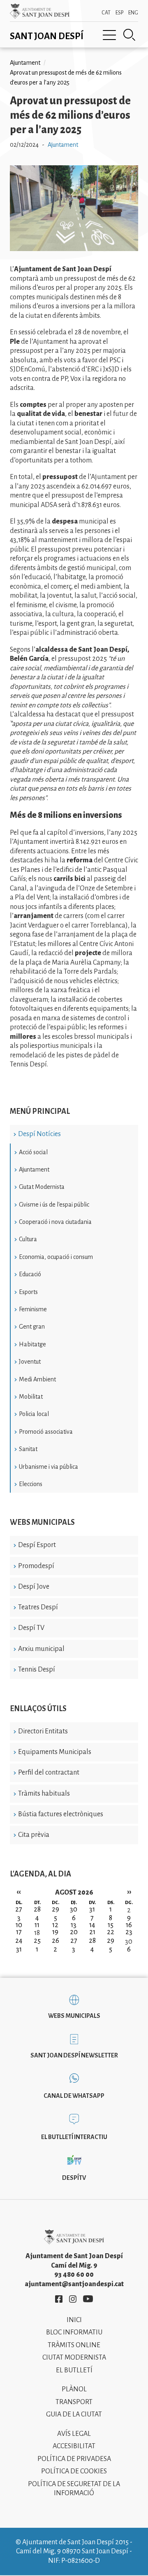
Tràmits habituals (44, 1794)
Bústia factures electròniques (61, 1814)
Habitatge (32, 1344)
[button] (74, 249)
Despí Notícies (39, 1134)
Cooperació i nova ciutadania (55, 1222)
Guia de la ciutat (74, 2414)
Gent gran (32, 1327)
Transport (74, 2402)
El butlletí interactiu (74, 2137)
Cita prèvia (34, 1835)
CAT (106, 13)
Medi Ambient (37, 1379)
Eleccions (31, 1484)
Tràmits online (74, 2345)
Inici (74, 2320)
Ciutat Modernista (42, 1187)
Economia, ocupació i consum (56, 1257)
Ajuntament (34, 1169)
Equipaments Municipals (55, 1752)
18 (37, 1933)
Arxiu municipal (41, 1649)
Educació (30, 1274)
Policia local (34, 1414)
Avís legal (74, 2434)
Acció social (33, 1152)
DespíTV (74, 2178)
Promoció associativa (46, 1432)
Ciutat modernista (74, 2358)
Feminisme (33, 1309)
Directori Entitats (43, 1731)
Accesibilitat (74, 2446)
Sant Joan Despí (47, 36)
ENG (133, 13)
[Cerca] (129, 35)
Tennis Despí (37, 1670)
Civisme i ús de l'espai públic (54, 1205)
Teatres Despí (38, 1607)
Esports (28, 1292)
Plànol (74, 2389)
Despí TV (31, 1628)
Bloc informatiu (74, 2332)
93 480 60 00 (74, 2275)
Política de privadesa (74, 2459)
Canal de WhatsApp (74, 2096)
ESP (119, 13)
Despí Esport (37, 1545)
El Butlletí (74, 2370)
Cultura (28, 1239)
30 (129, 1942)
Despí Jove (34, 1587)
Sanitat (28, 1449)
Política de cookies (74, 2471)
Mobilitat (31, 1397)
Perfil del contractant (49, 1773)
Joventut (30, 1362)
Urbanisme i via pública (49, 1467)
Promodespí (36, 1566)
